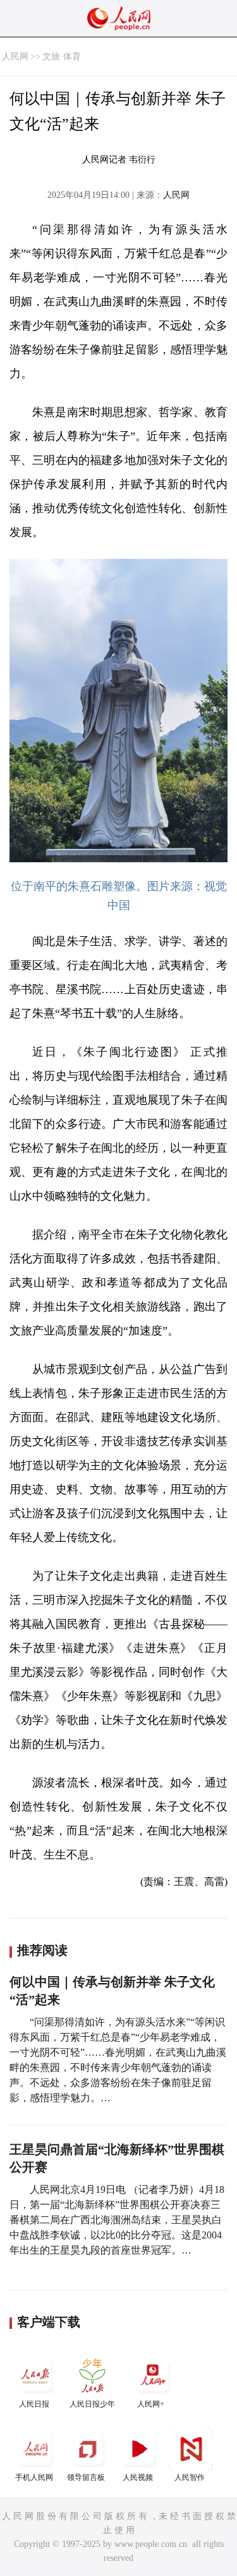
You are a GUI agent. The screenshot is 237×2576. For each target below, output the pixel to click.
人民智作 (190, 2477)
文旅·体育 (62, 57)
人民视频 (138, 2477)
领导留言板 (86, 2477)
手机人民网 (34, 2477)
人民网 (15, 57)
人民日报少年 (92, 2404)
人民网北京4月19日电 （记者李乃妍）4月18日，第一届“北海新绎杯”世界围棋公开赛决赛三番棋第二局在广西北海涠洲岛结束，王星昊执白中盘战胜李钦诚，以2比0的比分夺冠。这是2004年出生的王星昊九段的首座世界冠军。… (117, 2220)
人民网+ (151, 2404)
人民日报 (34, 2404)
